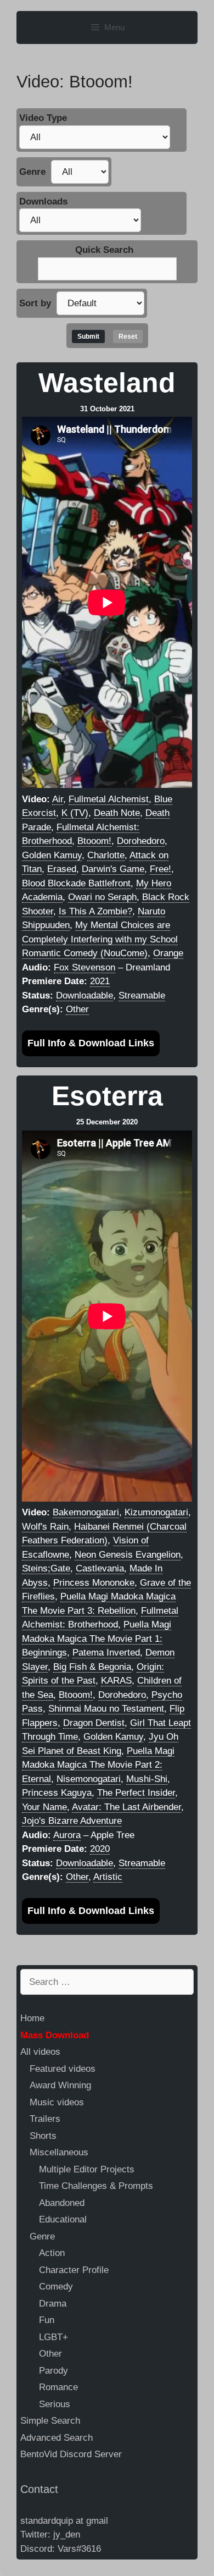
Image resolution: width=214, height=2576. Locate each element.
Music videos (57, 2102)
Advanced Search (57, 2438)
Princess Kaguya (57, 1793)
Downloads (43, 202)
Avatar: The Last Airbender (126, 1807)
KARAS (116, 1681)
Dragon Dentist (94, 1723)
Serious (55, 2404)
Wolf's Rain (45, 1527)
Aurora (67, 1835)
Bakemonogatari (86, 1512)
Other (77, 1009)
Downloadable (85, 995)
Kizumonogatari (156, 1512)
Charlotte (106, 855)
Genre (32, 172)
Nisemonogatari (89, 1779)
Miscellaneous (59, 2152)
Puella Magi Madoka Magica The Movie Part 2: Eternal (98, 1765)
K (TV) (75, 813)
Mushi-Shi (147, 1779)
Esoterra (107, 1096)
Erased (62, 869)
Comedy (56, 2287)
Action (52, 2253)
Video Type (43, 118)
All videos (40, 2052)
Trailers (45, 2119)
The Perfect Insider (136, 1793)
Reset (128, 337)
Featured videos (63, 2069)
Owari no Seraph (102, 897)
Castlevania (100, 1568)
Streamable (142, 995)
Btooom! (94, 841)
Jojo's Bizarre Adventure (72, 1821)
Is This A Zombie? (95, 911)
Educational (63, 2219)
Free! (161, 869)
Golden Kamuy (52, 855)
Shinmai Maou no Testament (106, 1709)
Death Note (117, 813)
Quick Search (104, 250)
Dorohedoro (141, 841)
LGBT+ (54, 2337)
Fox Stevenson (85, 967)
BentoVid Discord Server (71, 2454)
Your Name (44, 1807)
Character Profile (74, 2270)
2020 (100, 1849)
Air (58, 799)
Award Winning (60, 2085)
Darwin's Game (113, 869)
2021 (100, 981)
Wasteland (107, 383)
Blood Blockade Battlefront (76, 883)
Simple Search (50, 2421)
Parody (54, 2371)
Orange (168, 953)
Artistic (108, 1877)
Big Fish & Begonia (92, 1667)
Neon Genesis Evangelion (128, 1555)
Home (32, 2018)
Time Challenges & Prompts (96, 2186)
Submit (88, 337)
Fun (47, 2320)
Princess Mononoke (94, 1583)
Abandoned (62, 2203)
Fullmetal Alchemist (109, 799)
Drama (53, 2304)
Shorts (43, 2136)
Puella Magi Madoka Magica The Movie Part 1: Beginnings (97, 1639)
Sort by (35, 303)
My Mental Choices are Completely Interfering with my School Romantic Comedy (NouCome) (100, 939)
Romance (58, 2387)
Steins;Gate (46, 1568)
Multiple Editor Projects (87, 2169)
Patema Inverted (106, 1653)
